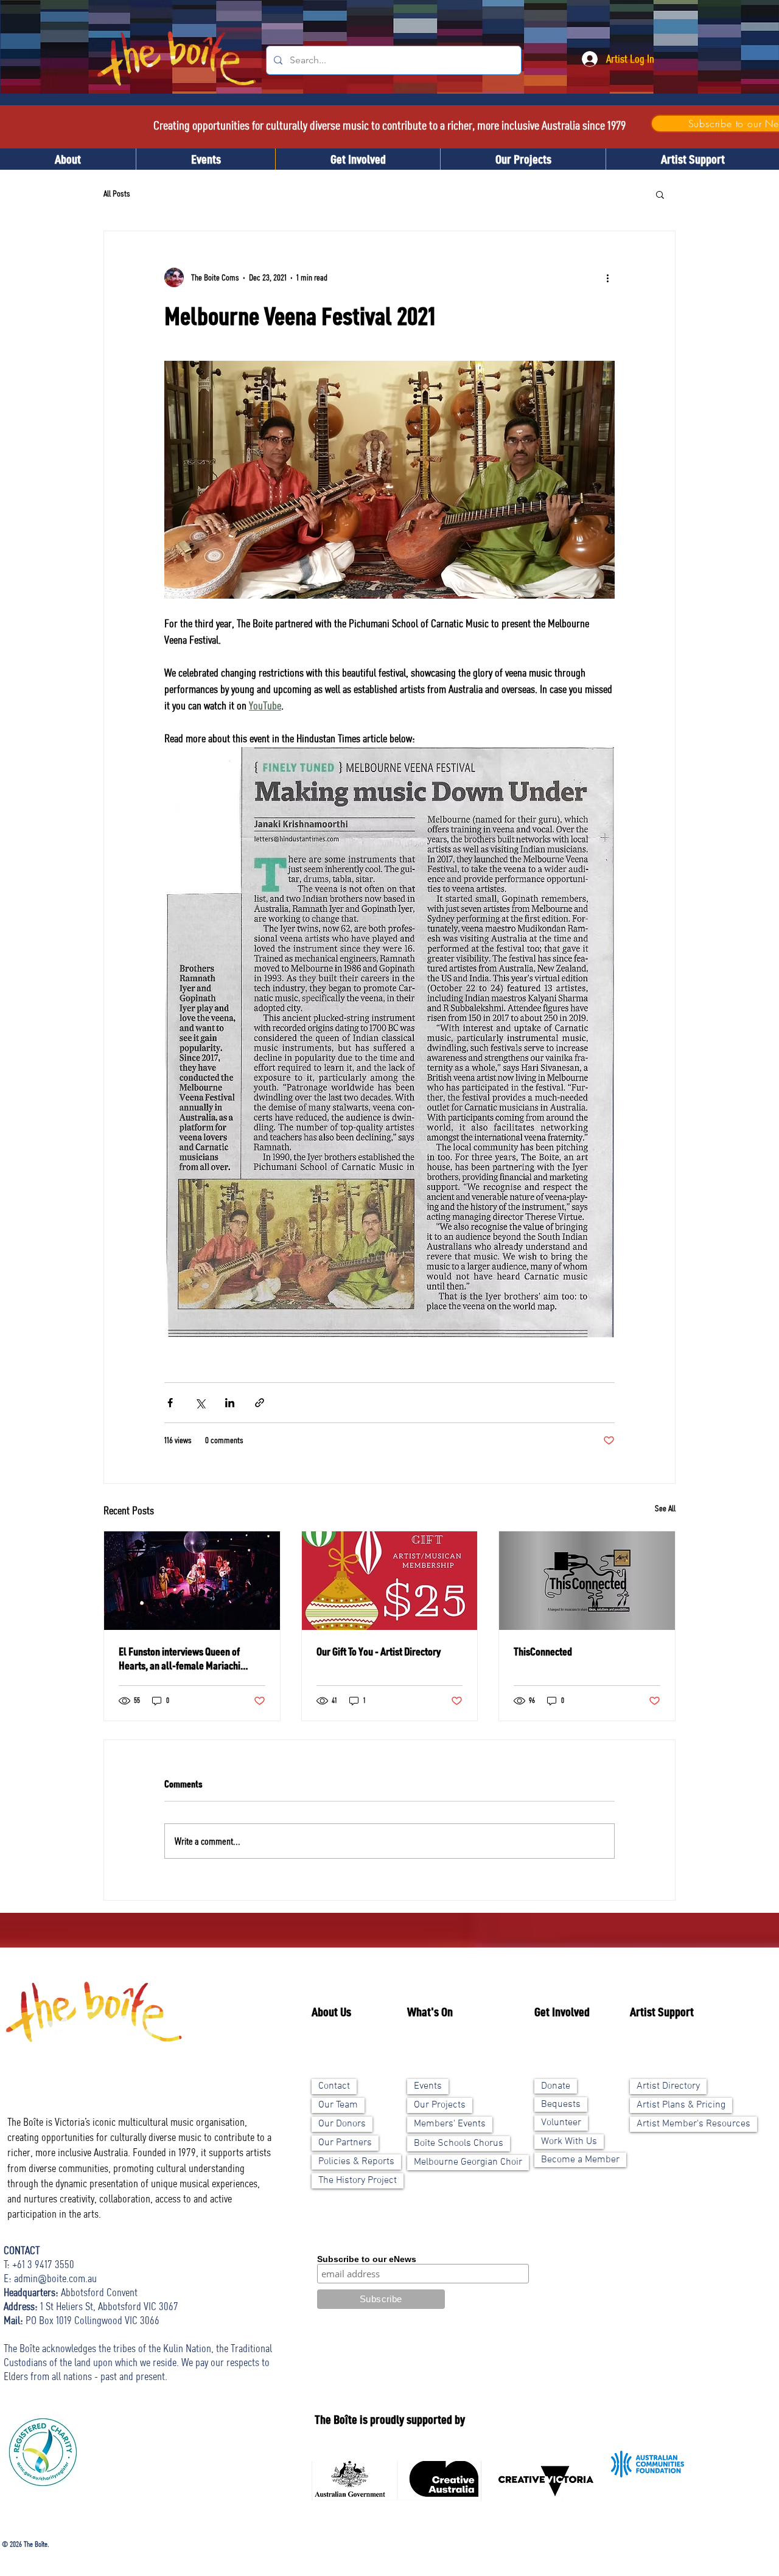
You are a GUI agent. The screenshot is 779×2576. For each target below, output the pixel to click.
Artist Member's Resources (693, 2124)
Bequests (561, 2104)
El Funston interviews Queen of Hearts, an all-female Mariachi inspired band (180, 1659)
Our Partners (345, 2143)
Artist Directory (668, 2086)
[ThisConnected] (587, 1581)
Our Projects (440, 2105)
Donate (556, 2086)
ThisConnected (543, 1651)
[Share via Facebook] (170, 1403)
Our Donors (342, 2124)
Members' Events (450, 2124)
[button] (660, 194)
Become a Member (580, 2160)
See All (665, 1508)
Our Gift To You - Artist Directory (379, 1651)
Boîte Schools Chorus (459, 2143)
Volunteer (561, 2123)
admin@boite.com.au (55, 2278)
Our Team (338, 2105)
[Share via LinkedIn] (230, 1403)
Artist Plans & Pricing (681, 2105)
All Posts (117, 193)
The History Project (358, 2181)
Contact (334, 2086)
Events (428, 2086)
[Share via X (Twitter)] (200, 1403)
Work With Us (569, 2142)
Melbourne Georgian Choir (468, 2162)
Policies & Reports (356, 2162)
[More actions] (607, 277)
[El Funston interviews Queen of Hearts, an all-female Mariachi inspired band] (192, 1581)
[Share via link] (260, 1403)
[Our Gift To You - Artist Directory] (390, 1581)
